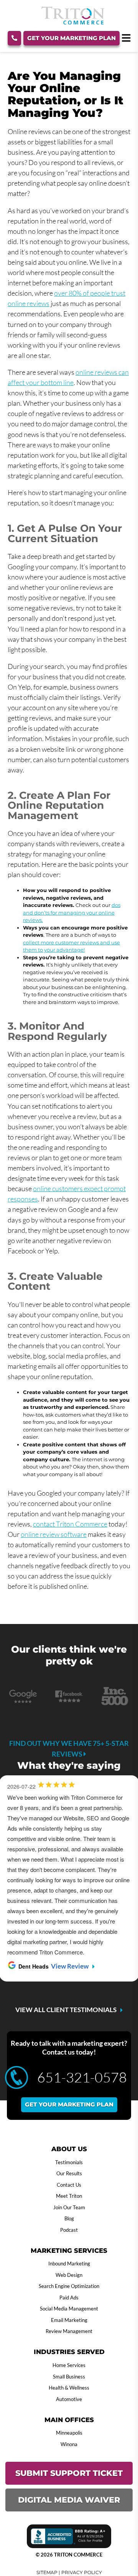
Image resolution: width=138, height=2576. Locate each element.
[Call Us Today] (14, 38)
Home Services (69, 2365)
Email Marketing (69, 2320)
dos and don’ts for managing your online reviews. (72, 912)
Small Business (69, 2377)
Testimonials (69, 2162)
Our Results (69, 2173)
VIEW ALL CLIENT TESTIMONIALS (66, 2010)
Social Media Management (69, 2309)
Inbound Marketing (69, 2264)
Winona (69, 2444)
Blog (69, 2218)
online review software (54, 1534)
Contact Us (69, 2185)
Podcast (69, 2230)
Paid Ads (69, 2298)
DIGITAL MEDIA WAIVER (69, 2500)
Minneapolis (69, 2433)
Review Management (69, 2331)
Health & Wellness (69, 2388)
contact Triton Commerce (70, 1524)
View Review (70, 1966)
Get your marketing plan (69, 2104)
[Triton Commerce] (73, 22)
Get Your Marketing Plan (71, 38)
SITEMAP (47, 2572)
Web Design (69, 2275)
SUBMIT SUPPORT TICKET (69, 2473)
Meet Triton (69, 2196)
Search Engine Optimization (69, 2286)
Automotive (69, 2399)
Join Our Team (69, 2207)
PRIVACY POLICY (82, 2572)
